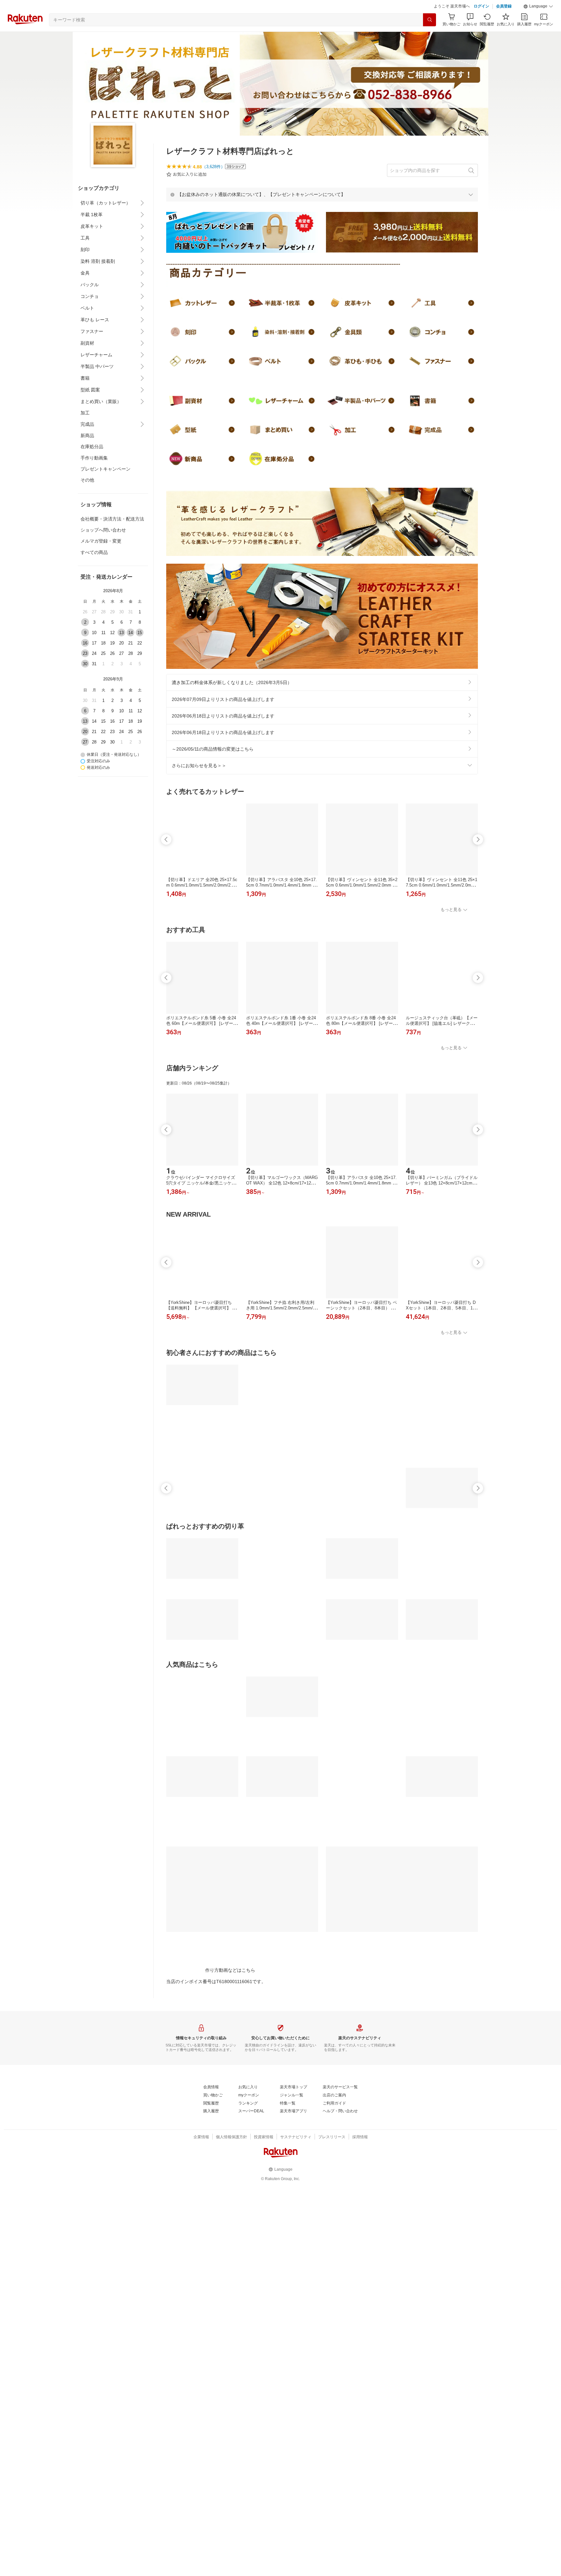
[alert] (322, 194)
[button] (538, 6)
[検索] (430, 20)
